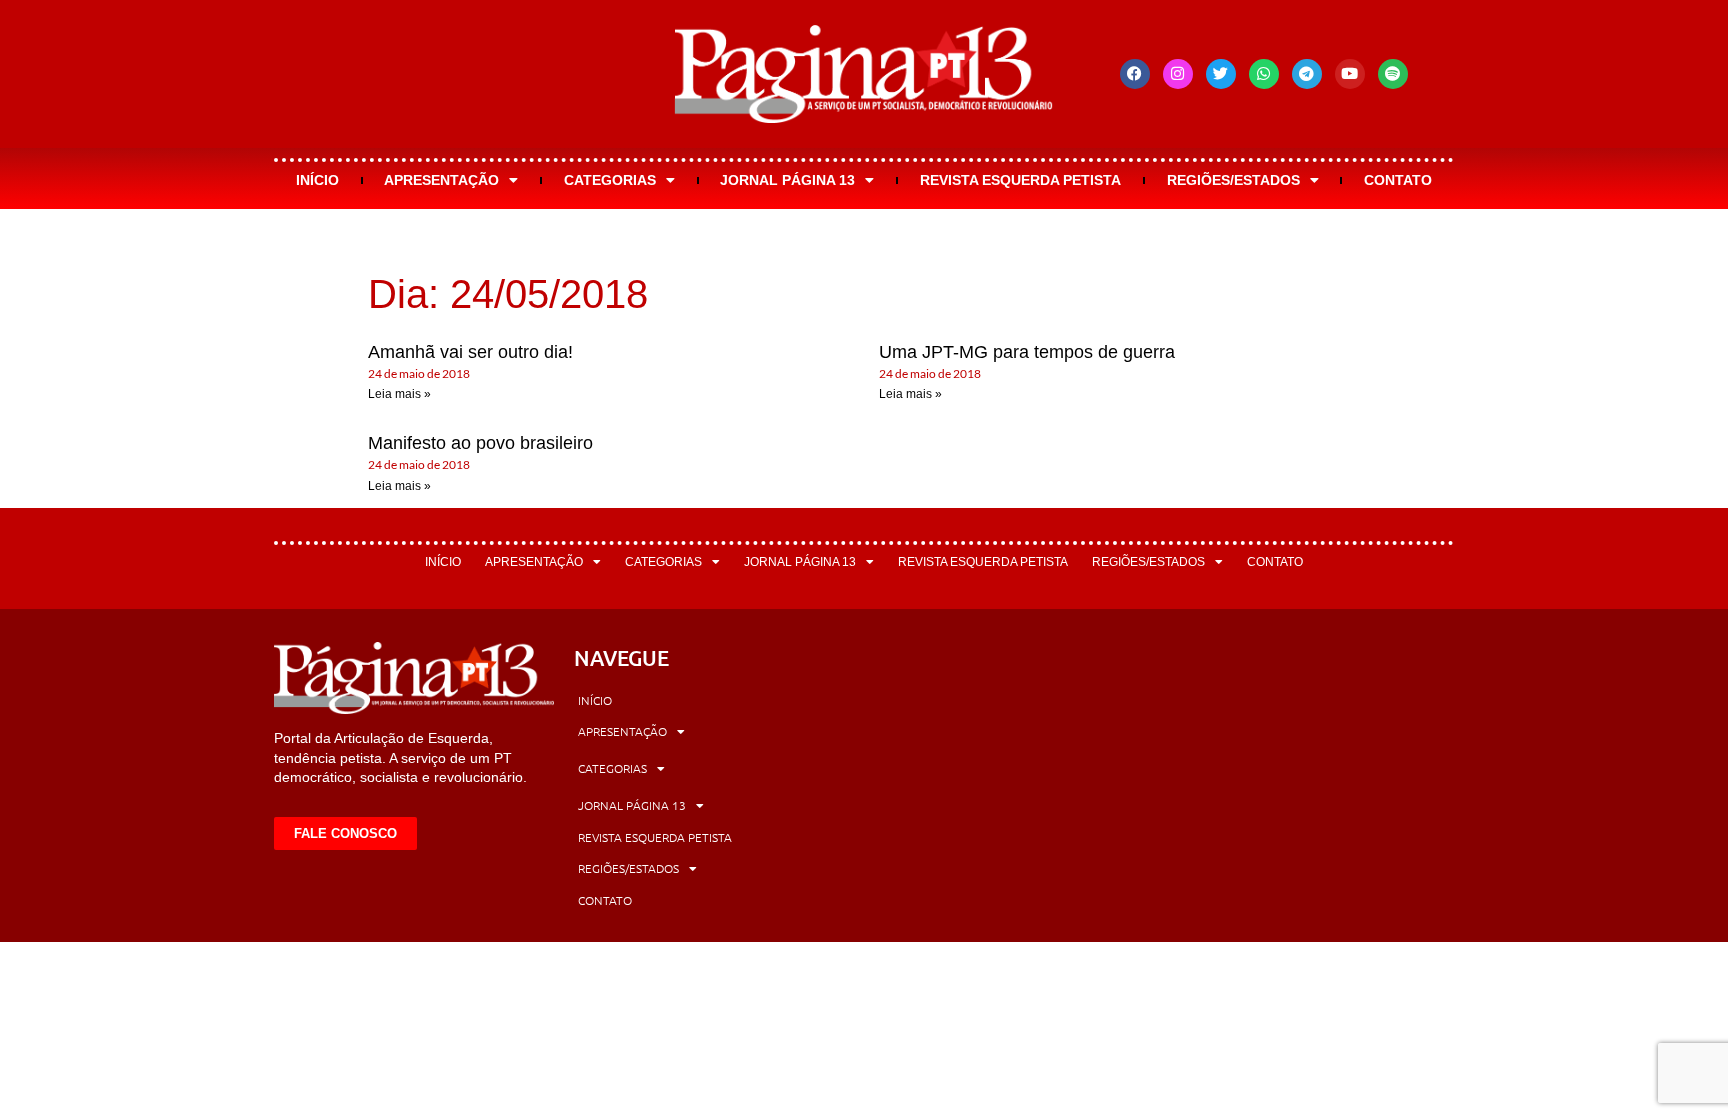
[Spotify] (1393, 74)
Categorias (610, 180)
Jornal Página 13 (787, 180)
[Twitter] (1221, 74)
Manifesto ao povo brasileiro (480, 443)
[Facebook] (1135, 74)
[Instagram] (1178, 74)
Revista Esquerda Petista (1020, 180)
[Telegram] (1307, 74)
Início (317, 180)
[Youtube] (1350, 74)
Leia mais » (399, 394)
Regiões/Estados (1233, 180)
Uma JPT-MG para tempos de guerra (1027, 352)
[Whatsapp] (1264, 74)
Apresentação (441, 180)
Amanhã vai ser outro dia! (470, 352)
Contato (1398, 180)
